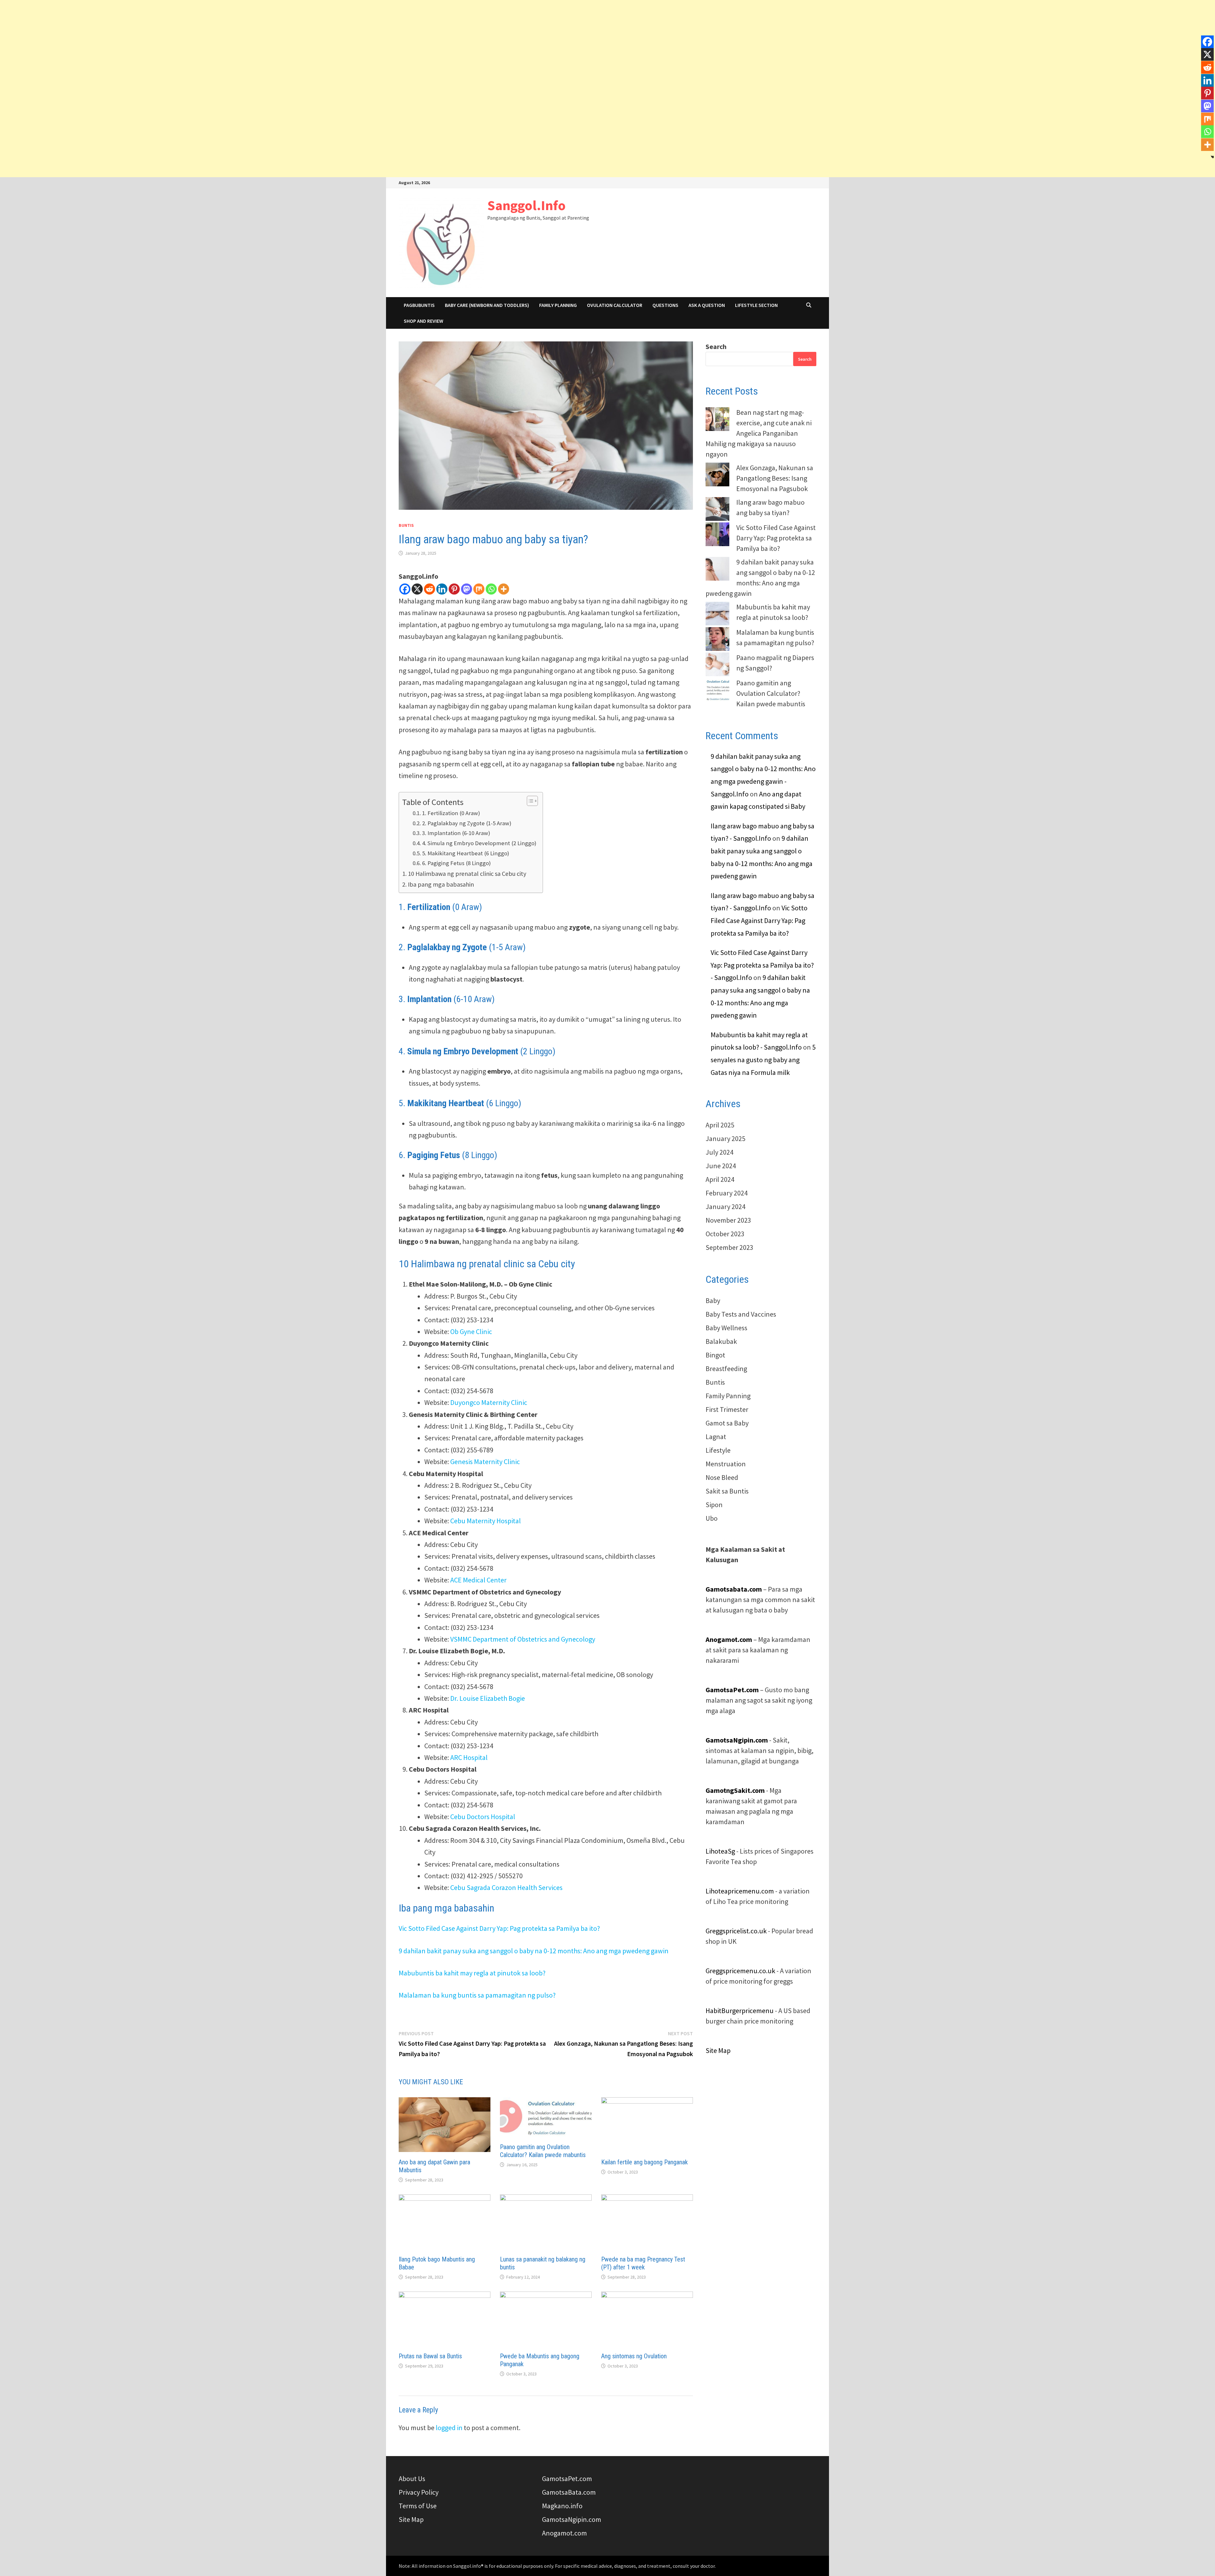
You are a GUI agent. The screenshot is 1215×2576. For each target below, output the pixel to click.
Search (716, 346)
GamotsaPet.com (567, 2479)
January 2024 (726, 1207)
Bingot (715, 1355)
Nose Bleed (722, 1477)
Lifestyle (718, 1450)
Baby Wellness (726, 1328)
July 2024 (720, 1152)
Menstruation (726, 1464)
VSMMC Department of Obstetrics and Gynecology (523, 1639)
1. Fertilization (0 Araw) (451, 813)
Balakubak (721, 1341)
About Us (412, 2479)
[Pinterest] (454, 589)
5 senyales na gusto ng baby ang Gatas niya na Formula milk (763, 1060)
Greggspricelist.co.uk (736, 1931)
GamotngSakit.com (735, 1790)
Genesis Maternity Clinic (485, 1462)
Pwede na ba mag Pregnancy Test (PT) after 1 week (643, 2263)
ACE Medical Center (478, 1580)
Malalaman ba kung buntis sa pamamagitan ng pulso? (477, 1995)
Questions (665, 305)
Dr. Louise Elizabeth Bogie (488, 1698)
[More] (504, 589)
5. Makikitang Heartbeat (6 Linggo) (466, 853)
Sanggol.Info (526, 205)
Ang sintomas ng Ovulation (634, 2356)
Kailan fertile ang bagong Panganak (645, 2162)
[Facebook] (405, 589)
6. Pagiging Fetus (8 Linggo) (456, 863)
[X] (417, 589)
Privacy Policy (419, 2492)
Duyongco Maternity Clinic (489, 1402)
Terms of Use (418, 2506)
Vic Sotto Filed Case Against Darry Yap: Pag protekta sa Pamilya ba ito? (499, 1928)
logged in (449, 2428)
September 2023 (729, 1247)
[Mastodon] (467, 589)
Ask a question (707, 305)
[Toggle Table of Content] (529, 801)
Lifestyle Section (756, 305)
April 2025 (720, 1125)
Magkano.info (562, 2506)
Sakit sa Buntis (727, 1491)
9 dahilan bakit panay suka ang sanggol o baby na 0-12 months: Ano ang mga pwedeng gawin (534, 1951)
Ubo (712, 1518)
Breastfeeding (726, 1369)
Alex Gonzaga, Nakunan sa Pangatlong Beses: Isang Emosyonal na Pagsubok (775, 478)
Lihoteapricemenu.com (740, 1891)
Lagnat (716, 1437)
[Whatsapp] (491, 589)
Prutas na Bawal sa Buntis (430, 2356)
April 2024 (720, 1179)
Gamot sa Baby (727, 1423)
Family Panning (728, 1396)
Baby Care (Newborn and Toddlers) (487, 305)
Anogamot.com (564, 2533)
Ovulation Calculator (615, 305)
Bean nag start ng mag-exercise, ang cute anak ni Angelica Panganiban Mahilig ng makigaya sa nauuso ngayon (759, 433)
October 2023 (725, 1234)
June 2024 (721, 1166)
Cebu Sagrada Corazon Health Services (506, 1887)
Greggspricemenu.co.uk (740, 1971)
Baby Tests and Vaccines (741, 1314)
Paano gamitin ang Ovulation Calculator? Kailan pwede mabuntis (543, 2151)
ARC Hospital (469, 1757)
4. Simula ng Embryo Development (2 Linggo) (479, 843)
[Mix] (479, 589)
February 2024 (727, 1193)
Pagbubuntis (419, 305)
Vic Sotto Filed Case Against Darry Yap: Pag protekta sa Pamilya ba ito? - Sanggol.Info (762, 965)
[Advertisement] (607, 44)
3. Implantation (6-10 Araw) (456, 833)
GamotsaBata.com (569, 2492)
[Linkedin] (442, 589)
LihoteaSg (720, 1851)
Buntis (406, 525)
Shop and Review (424, 321)
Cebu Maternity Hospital (486, 1521)
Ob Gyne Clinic (471, 1332)
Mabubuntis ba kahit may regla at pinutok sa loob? (472, 1973)
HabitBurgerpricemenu (740, 2011)
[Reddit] (430, 589)
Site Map (718, 2050)
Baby (713, 1300)
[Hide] (1212, 157)
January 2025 (726, 1138)
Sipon (714, 1505)
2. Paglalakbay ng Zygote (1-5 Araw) (467, 823)
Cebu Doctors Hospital (483, 1817)
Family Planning (558, 305)
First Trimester (727, 1409)
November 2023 (728, 1220)
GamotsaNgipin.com (737, 1740)
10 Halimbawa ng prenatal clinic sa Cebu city (467, 873)
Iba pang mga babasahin (441, 884)
